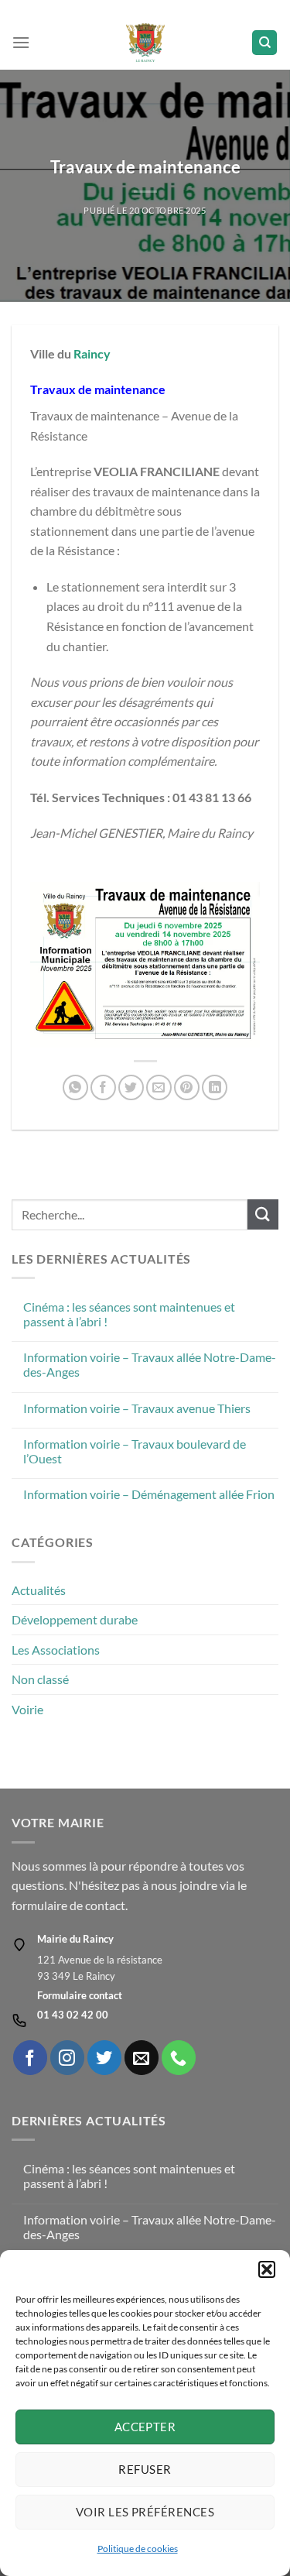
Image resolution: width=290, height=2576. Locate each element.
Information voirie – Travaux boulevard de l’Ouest (135, 1451)
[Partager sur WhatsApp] (75, 1087)
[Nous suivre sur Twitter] (104, 2057)
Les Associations (56, 1650)
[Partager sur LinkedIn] (215, 1087)
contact (105, 1905)
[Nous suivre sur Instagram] (67, 2057)
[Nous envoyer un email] (142, 2057)
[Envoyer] (263, 1214)
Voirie (27, 1709)
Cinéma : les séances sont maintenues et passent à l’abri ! (129, 1314)
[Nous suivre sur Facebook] (30, 2057)
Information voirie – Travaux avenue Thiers (137, 1408)
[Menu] (21, 42)
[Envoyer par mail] (159, 1087)
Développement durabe (75, 1619)
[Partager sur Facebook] (103, 1087)
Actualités (39, 1590)
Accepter (145, 2427)
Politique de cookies (138, 2549)
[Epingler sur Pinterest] (187, 1087)
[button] (267, 2269)
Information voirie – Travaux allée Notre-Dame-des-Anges (150, 1364)
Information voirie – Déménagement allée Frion (149, 1494)
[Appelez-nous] (179, 2057)
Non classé (40, 1679)
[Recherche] (264, 43)
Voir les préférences (145, 2512)
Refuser (145, 2469)
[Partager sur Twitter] (131, 1087)
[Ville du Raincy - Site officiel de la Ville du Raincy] (145, 43)
